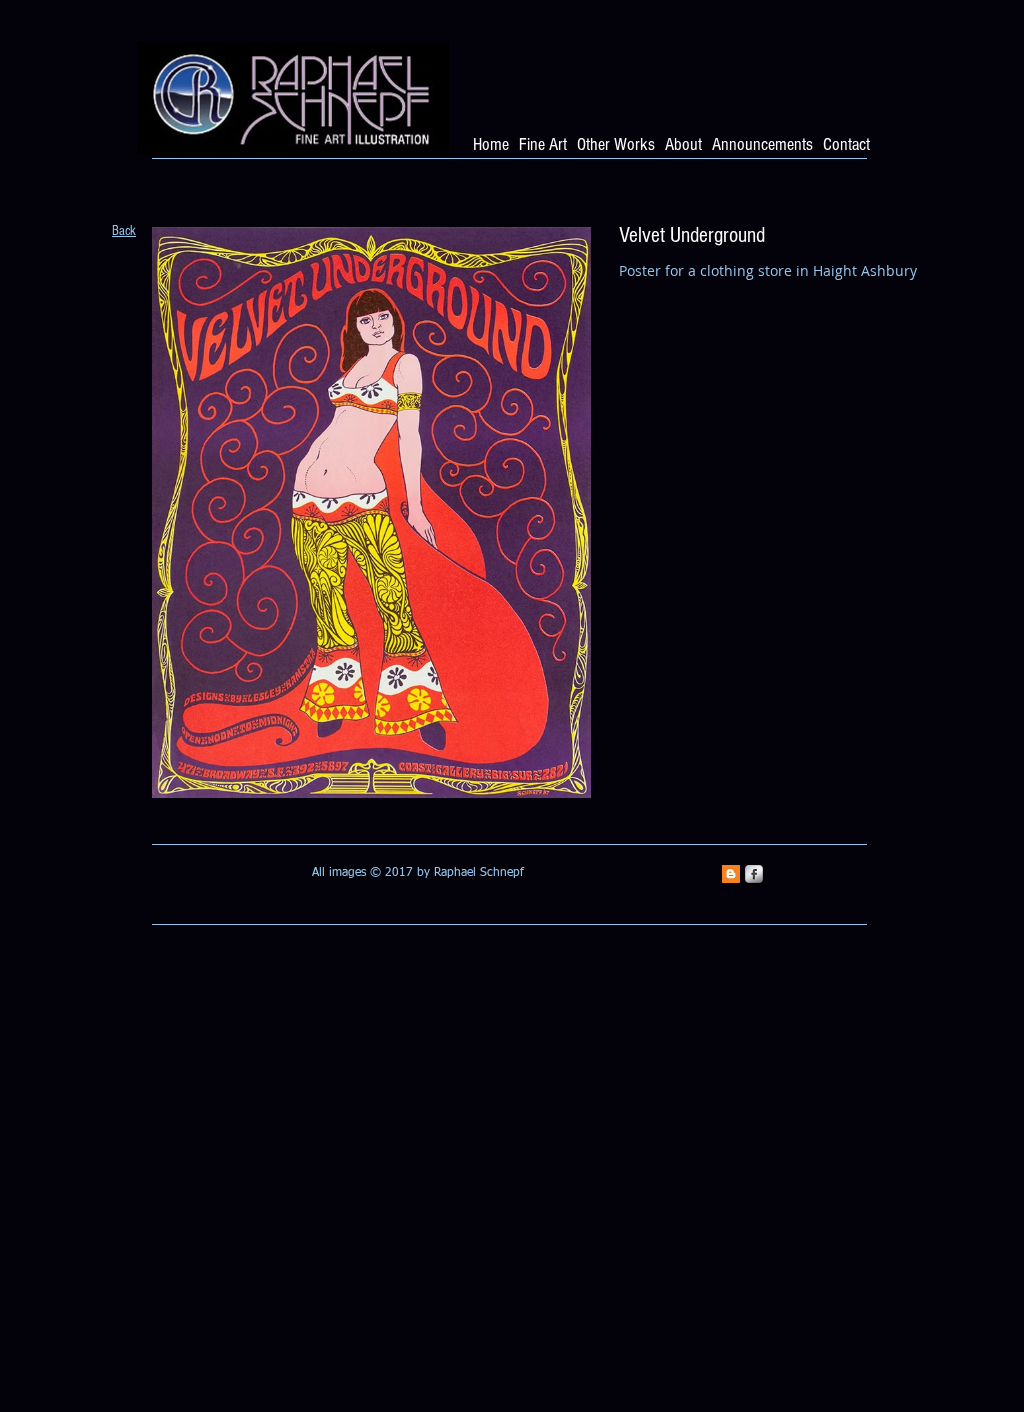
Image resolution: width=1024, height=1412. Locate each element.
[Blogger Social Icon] (731, 874)
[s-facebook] (754, 874)
